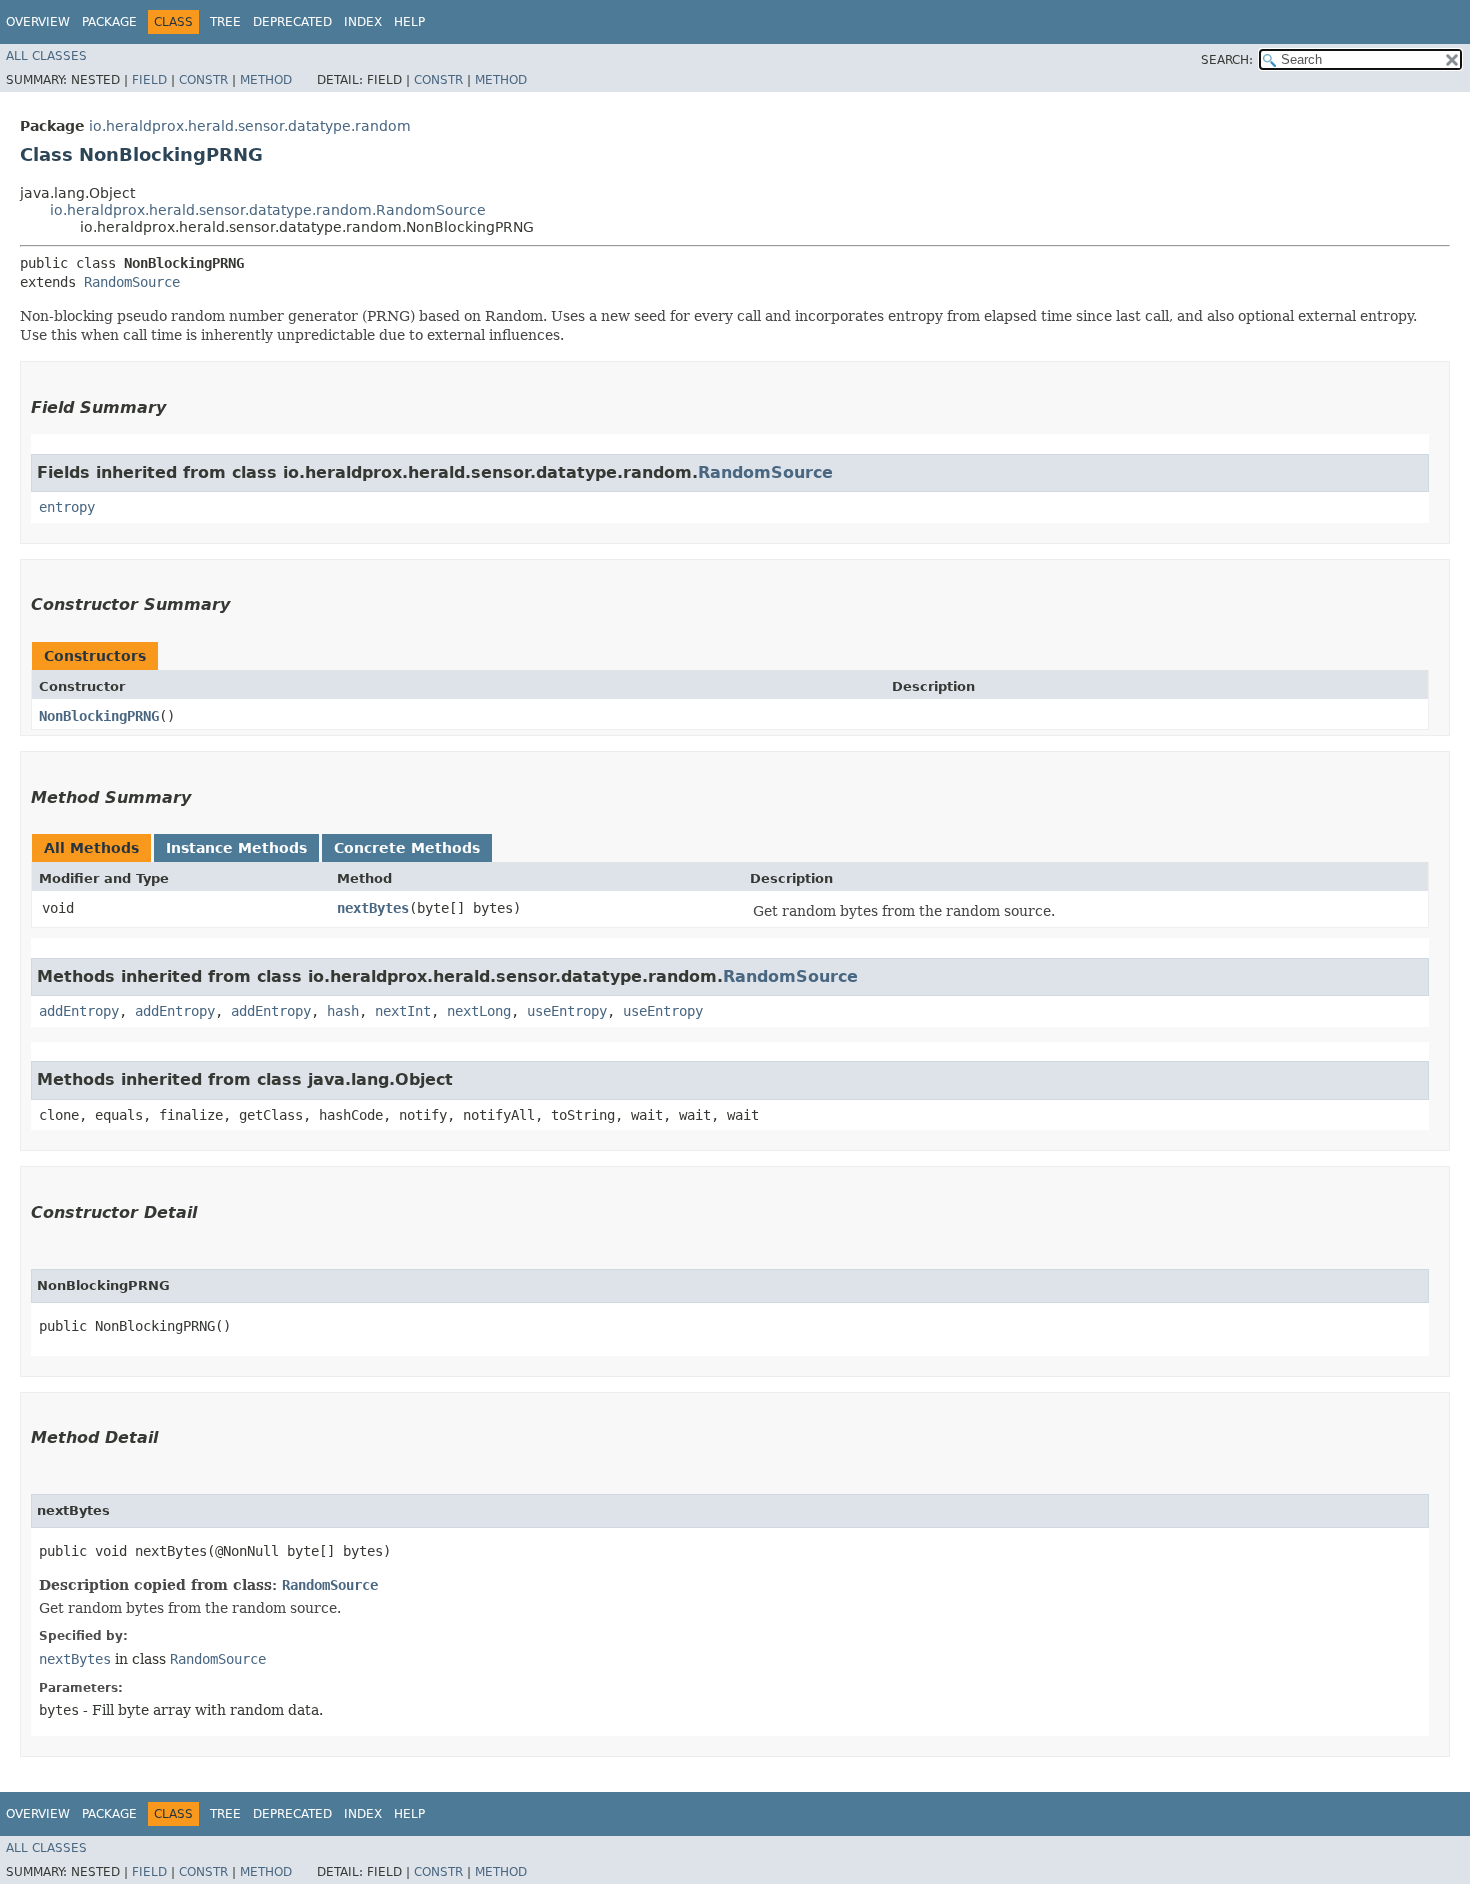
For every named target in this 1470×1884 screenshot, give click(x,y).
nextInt (403, 1011)
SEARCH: (1227, 60)
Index (363, 22)
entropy (67, 507)
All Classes (46, 56)
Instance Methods (236, 848)
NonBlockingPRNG (99, 716)
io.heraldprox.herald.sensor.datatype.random (250, 126)
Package (109, 22)
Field (149, 80)
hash (343, 1011)
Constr (203, 80)
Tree (225, 22)
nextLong (479, 1011)
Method (266, 80)
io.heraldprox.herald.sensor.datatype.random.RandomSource (268, 210)
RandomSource (132, 282)
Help (409, 22)
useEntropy (567, 1011)
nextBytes (373, 908)
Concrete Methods (407, 848)
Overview (38, 22)
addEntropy (79, 1011)
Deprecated (292, 22)
